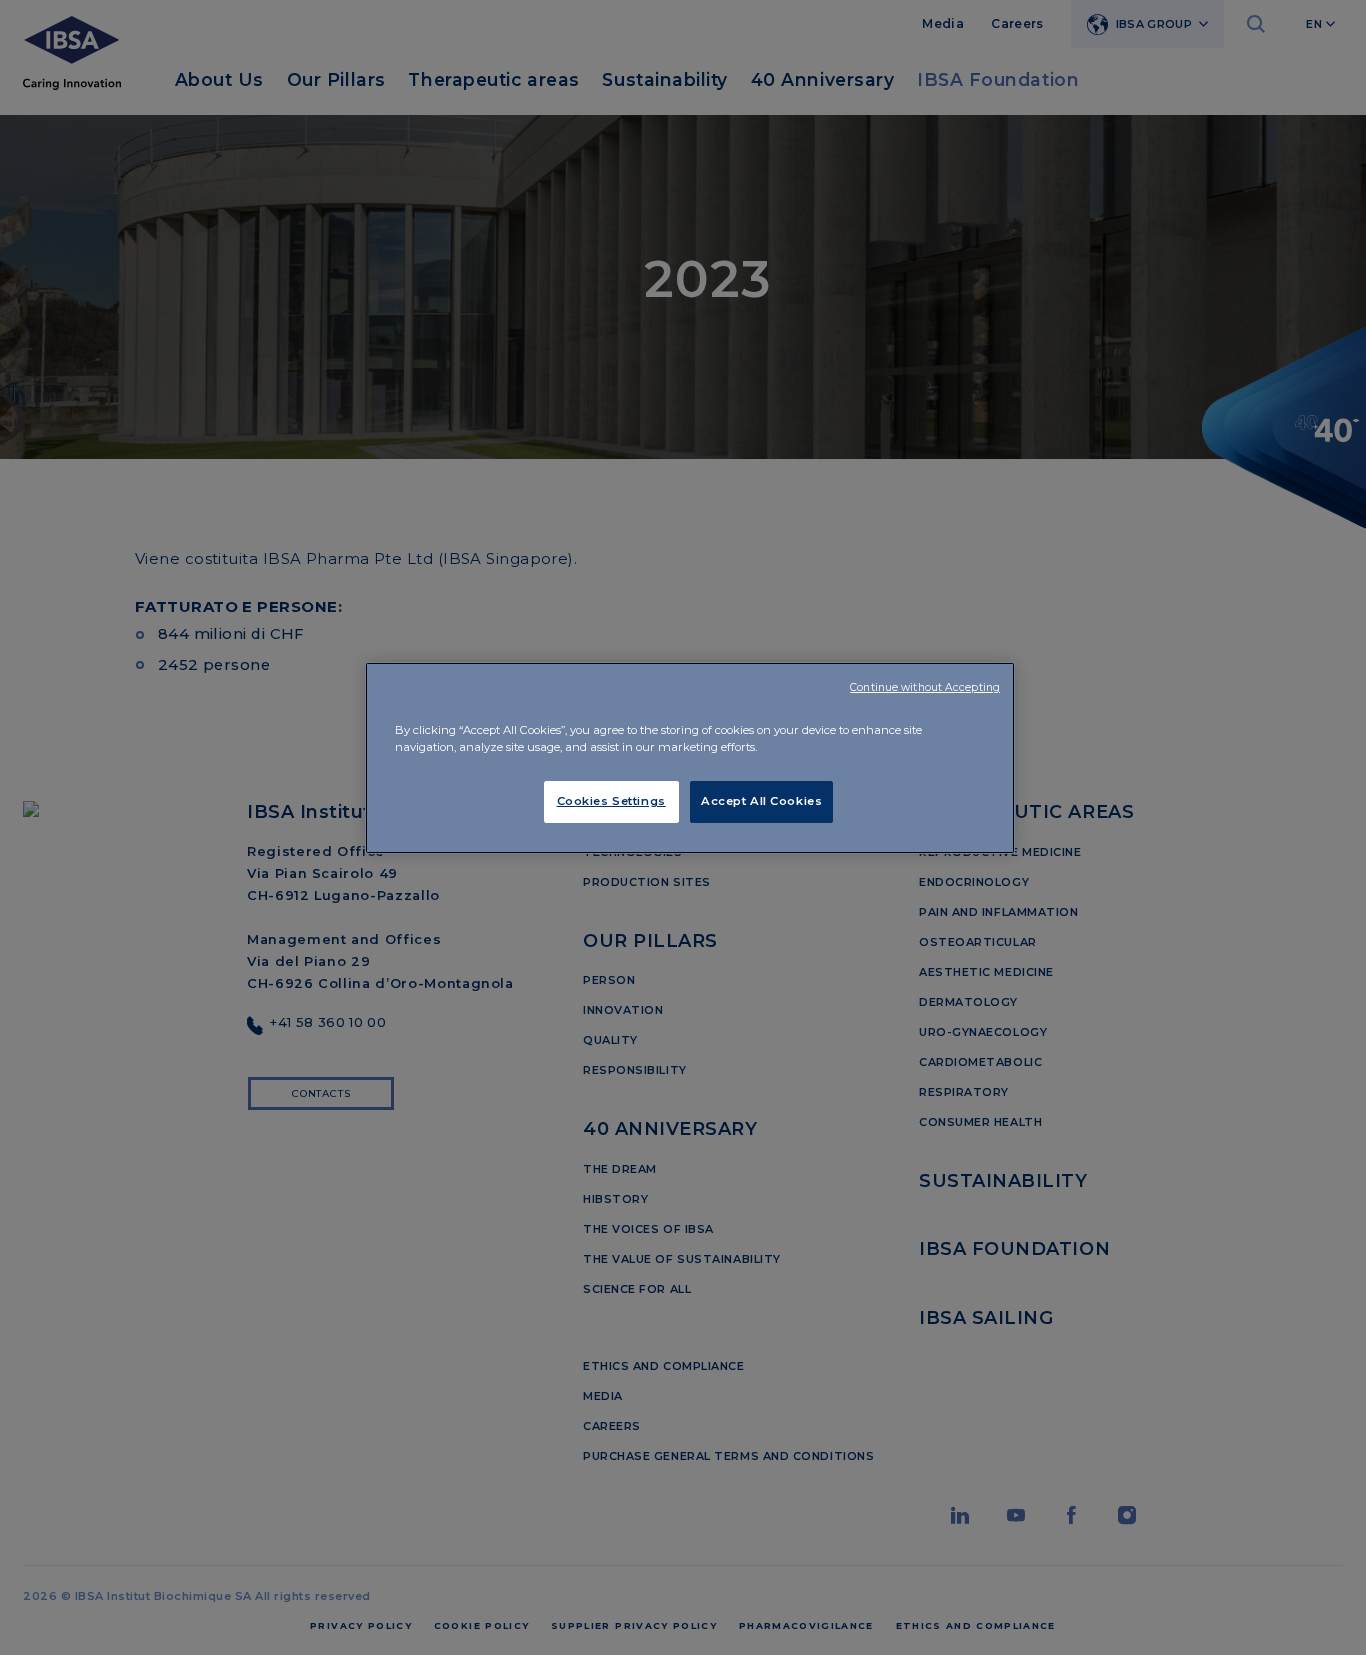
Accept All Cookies (761, 801)
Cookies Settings (611, 801)
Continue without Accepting (925, 687)
